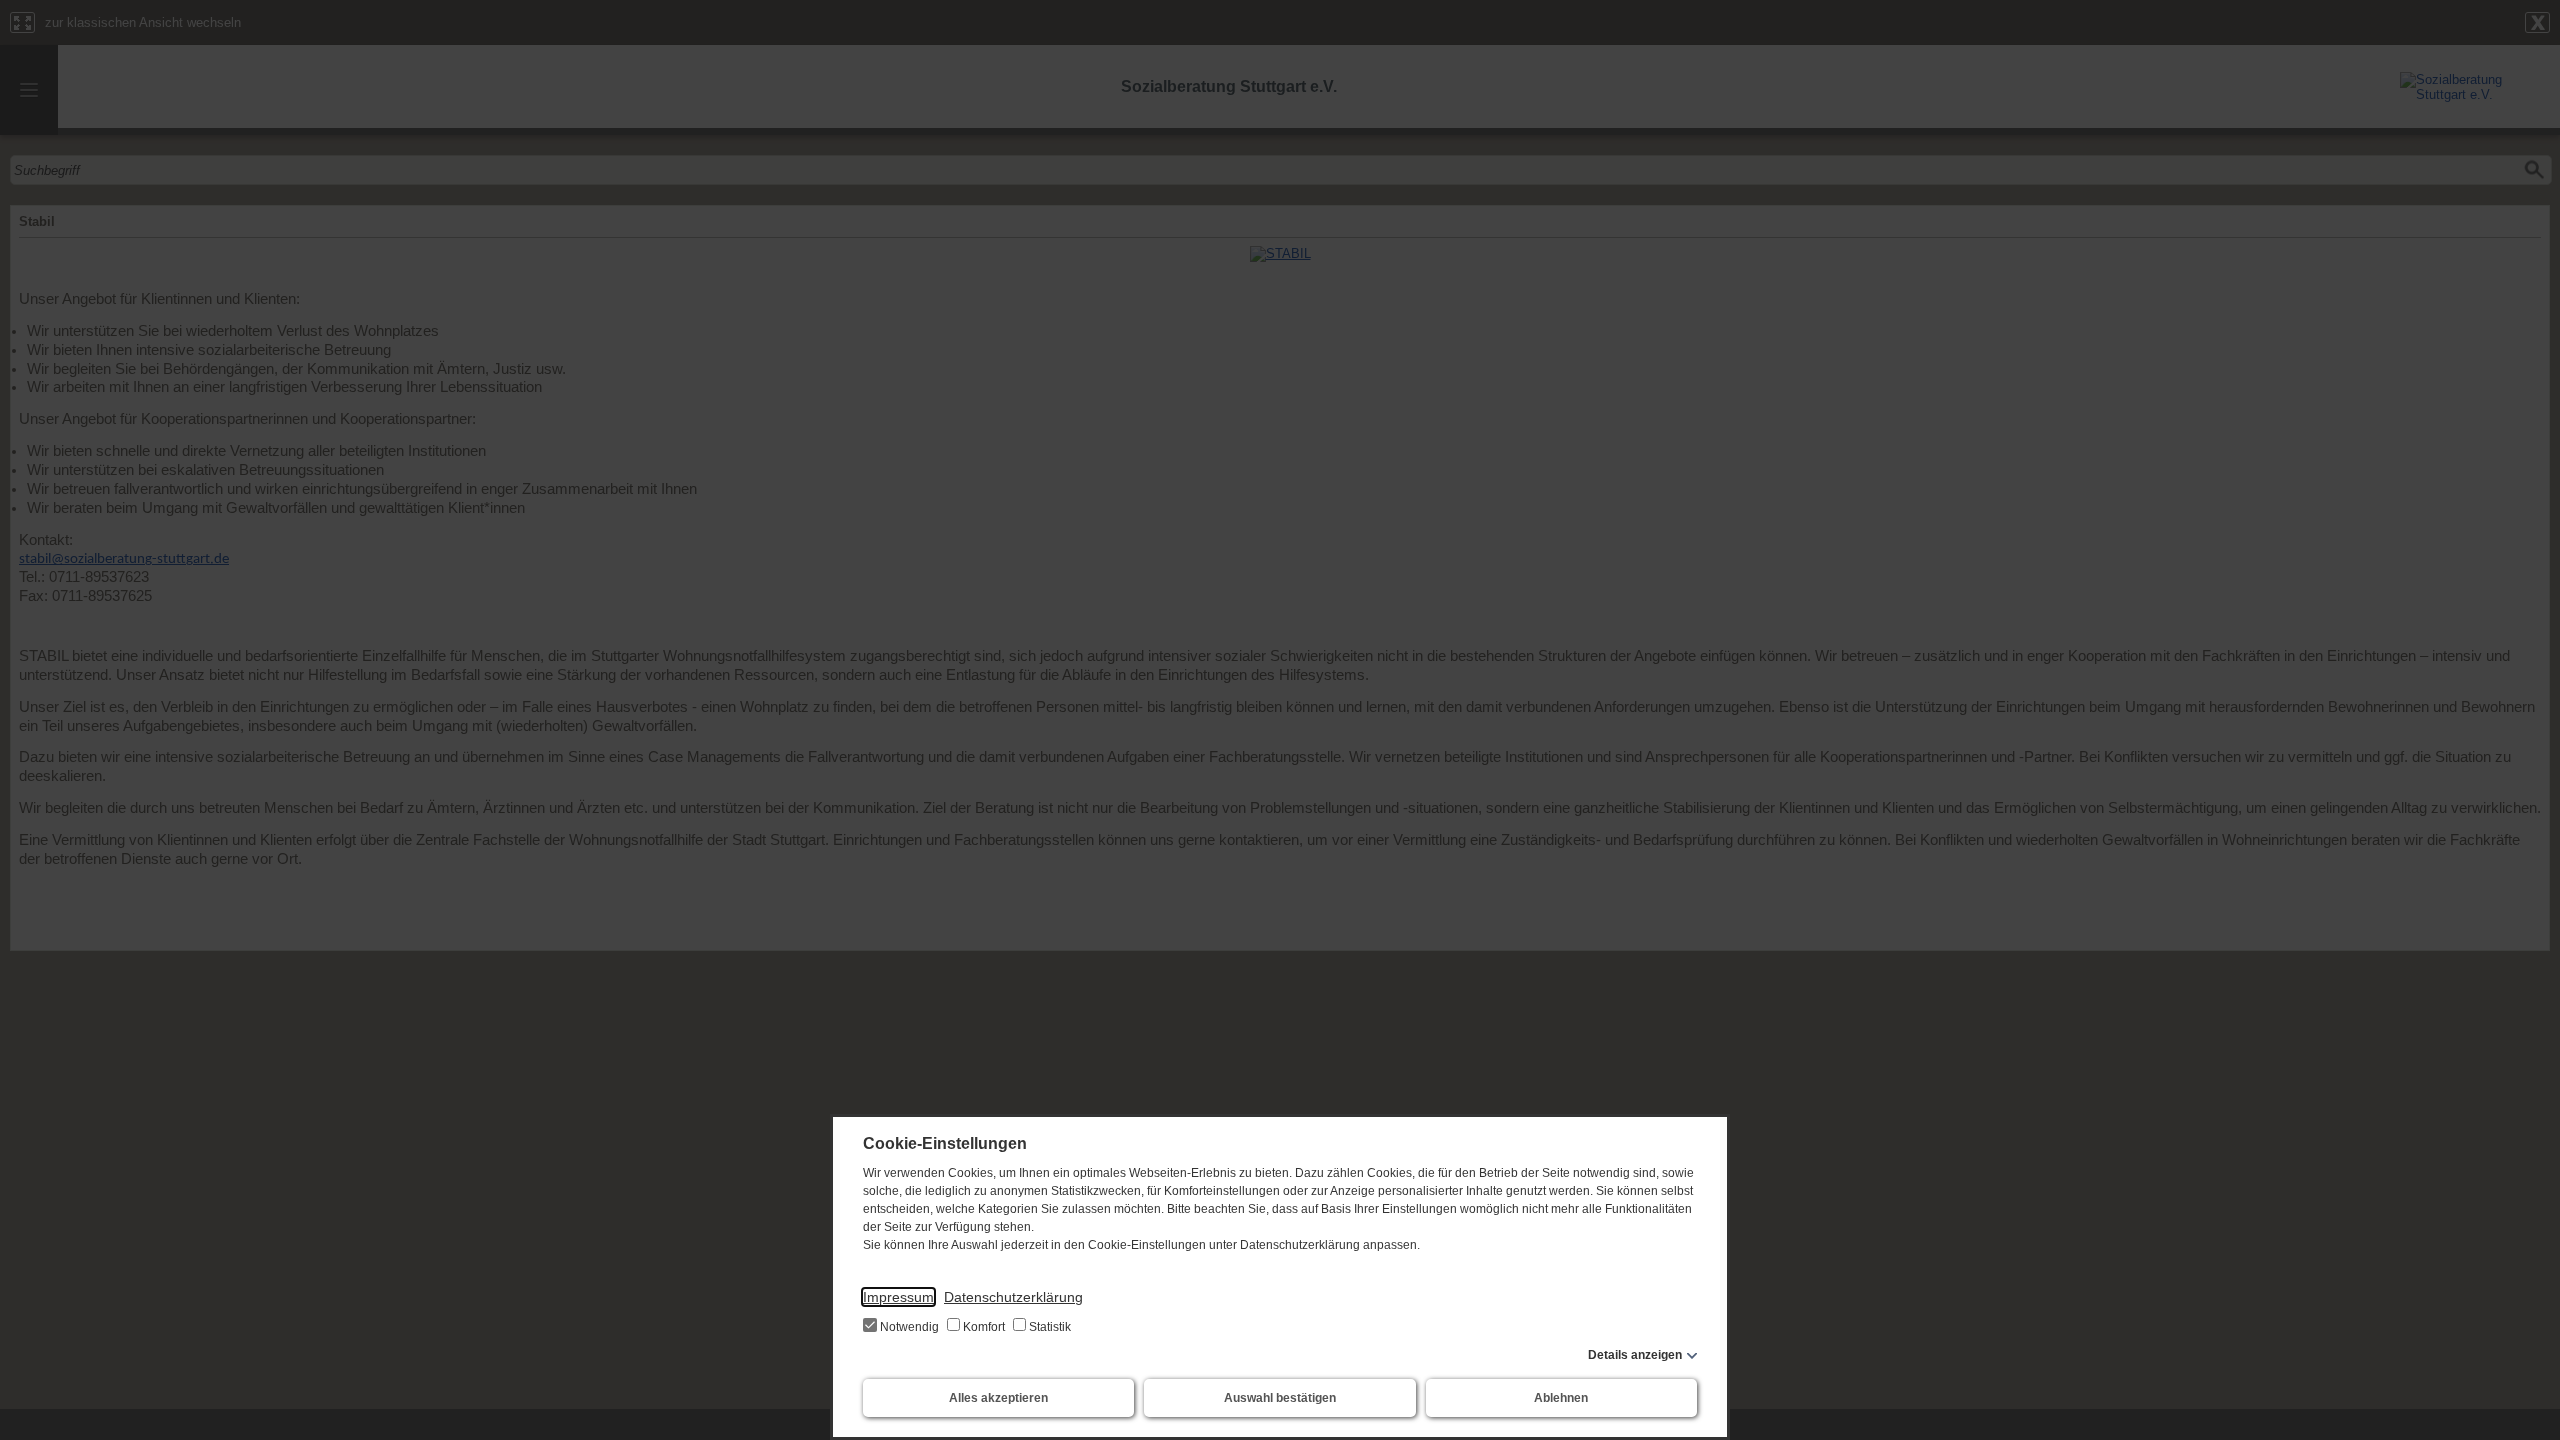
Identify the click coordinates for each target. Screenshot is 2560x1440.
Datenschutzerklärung (1013, 1297)
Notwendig (909, 1327)
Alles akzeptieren (998, 1398)
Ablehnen (1561, 1398)
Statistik (1048, 1327)
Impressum (898, 1297)
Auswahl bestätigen (1280, 1398)
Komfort (984, 1327)
